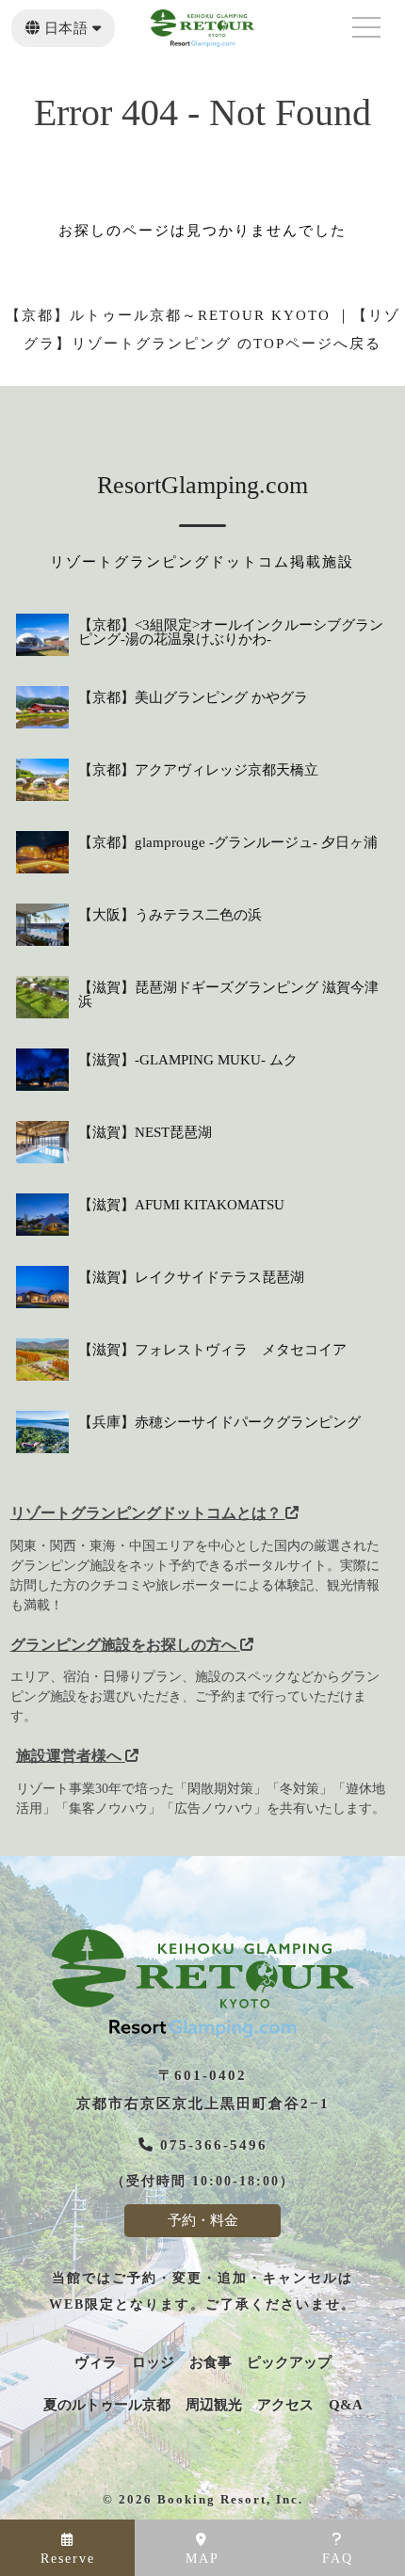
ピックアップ (289, 2363)
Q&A (346, 2405)
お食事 (211, 2363)
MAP (202, 2559)
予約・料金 (203, 2220)
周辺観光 (214, 2405)
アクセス (285, 2405)
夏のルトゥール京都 (107, 2405)
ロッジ (153, 2363)
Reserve (68, 2559)
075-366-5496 (211, 2145)
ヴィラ (96, 2363)
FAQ (338, 2559)
